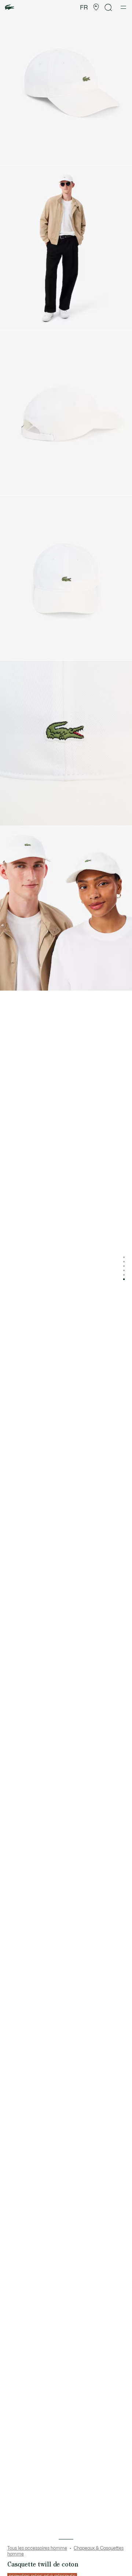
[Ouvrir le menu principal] (123, 7)
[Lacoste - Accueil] (10, 7)
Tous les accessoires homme (37, 2548)
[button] (96, 7)
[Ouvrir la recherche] (109, 7)
